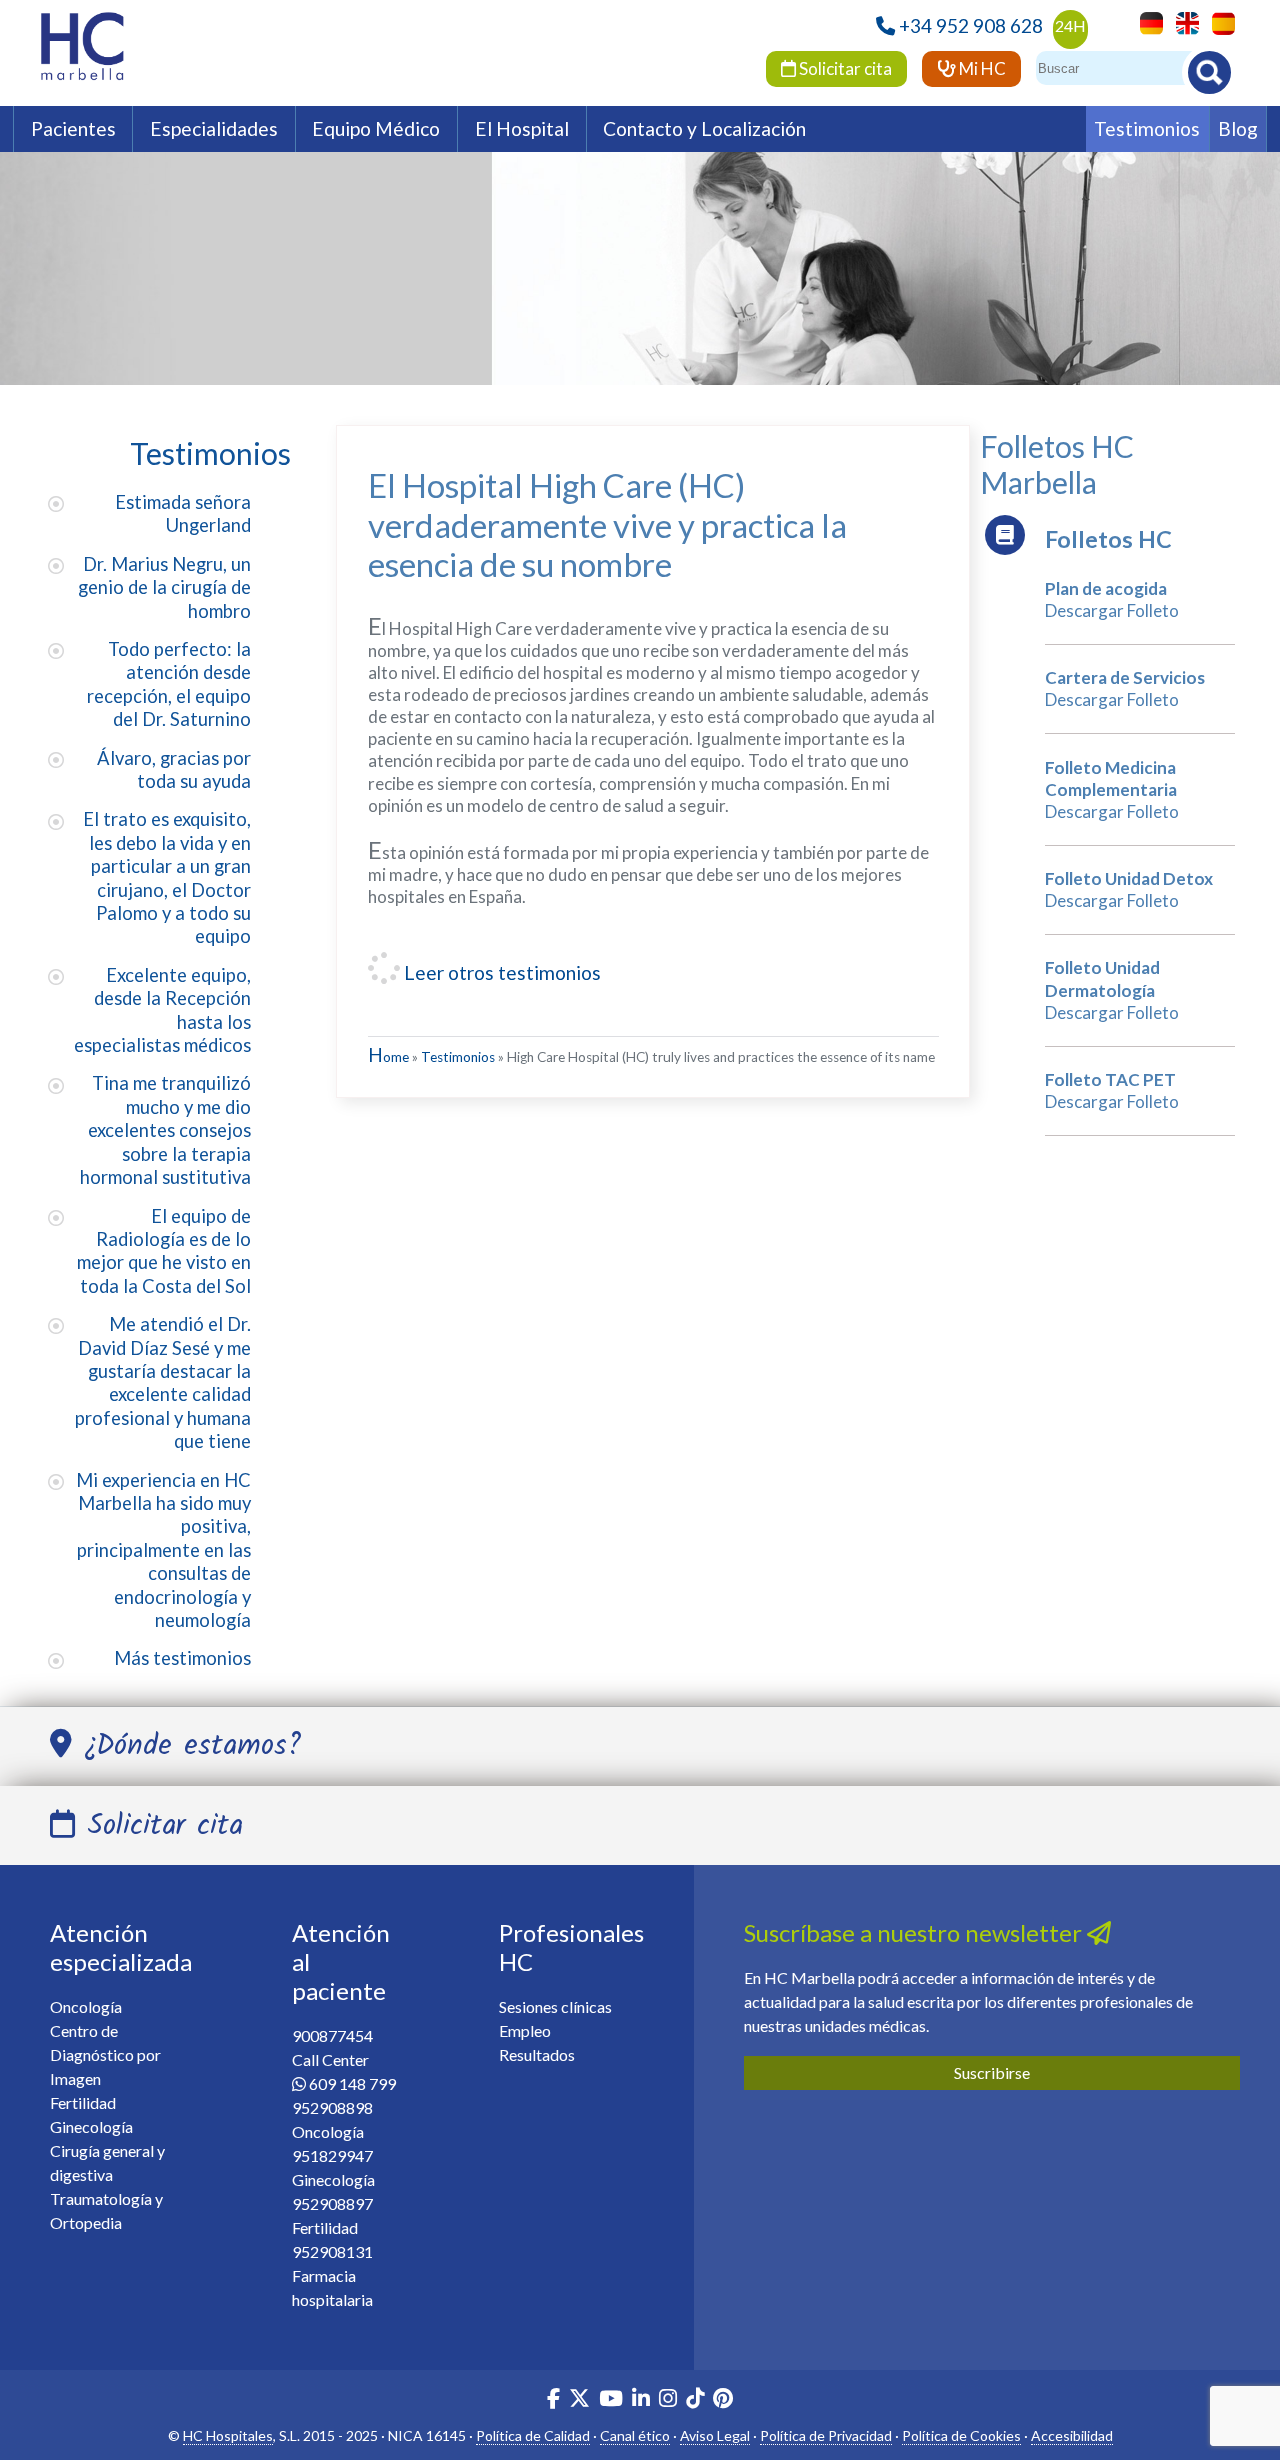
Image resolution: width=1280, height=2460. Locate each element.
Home (388, 1057)
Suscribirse (992, 2072)
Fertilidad (83, 2102)
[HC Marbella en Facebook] (553, 2400)
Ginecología (91, 2126)
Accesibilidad (1072, 2435)
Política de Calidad (533, 2435)
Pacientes (73, 128)
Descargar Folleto (1112, 610)
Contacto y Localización (704, 128)
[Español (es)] (1218, 21)
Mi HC (981, 68)
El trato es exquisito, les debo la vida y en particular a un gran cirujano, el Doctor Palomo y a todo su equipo (167, 877)
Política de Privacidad (826, 2435)
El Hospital (522, 128)
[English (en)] (1182, 21)
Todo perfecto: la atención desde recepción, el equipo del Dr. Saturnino (169, 684)
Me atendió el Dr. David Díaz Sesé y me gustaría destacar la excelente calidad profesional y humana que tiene (163, 1382)
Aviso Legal (715, 2435)
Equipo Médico (376, 128)
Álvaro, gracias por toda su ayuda (174, 769)
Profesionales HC (571, 1947)
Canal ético (635, 2435)
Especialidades (214, 128)
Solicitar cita (844, 68)
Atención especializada (121, 1947)
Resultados (537, 2054)
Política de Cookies (961, 2435)
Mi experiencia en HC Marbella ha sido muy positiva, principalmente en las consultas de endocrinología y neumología (163, 1550)
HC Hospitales (228, 2435)
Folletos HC (1108, 539)
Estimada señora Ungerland (183, 513)
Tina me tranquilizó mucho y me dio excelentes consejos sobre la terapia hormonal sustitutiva (165, 1130)
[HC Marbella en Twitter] (581, 2400)
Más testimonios (182, 1658)
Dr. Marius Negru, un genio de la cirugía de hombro (164, 587)
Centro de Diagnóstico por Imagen (105, 2054)
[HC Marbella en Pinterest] (723, 2400)
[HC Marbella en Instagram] (668, 2400)
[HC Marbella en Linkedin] (641, 2400)
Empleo (525, 2030)
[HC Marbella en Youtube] (611, 2400)
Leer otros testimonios (500, 972)
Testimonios (1147, 128)
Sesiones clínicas (555, 2006)
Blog (1238, 128)
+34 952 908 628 (971, 25)
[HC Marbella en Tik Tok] (695, 2400)
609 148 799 (352, 2083)
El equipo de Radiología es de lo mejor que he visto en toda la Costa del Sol (164, 1251)
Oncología (86, 2006)
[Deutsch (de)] (1146, 21)
